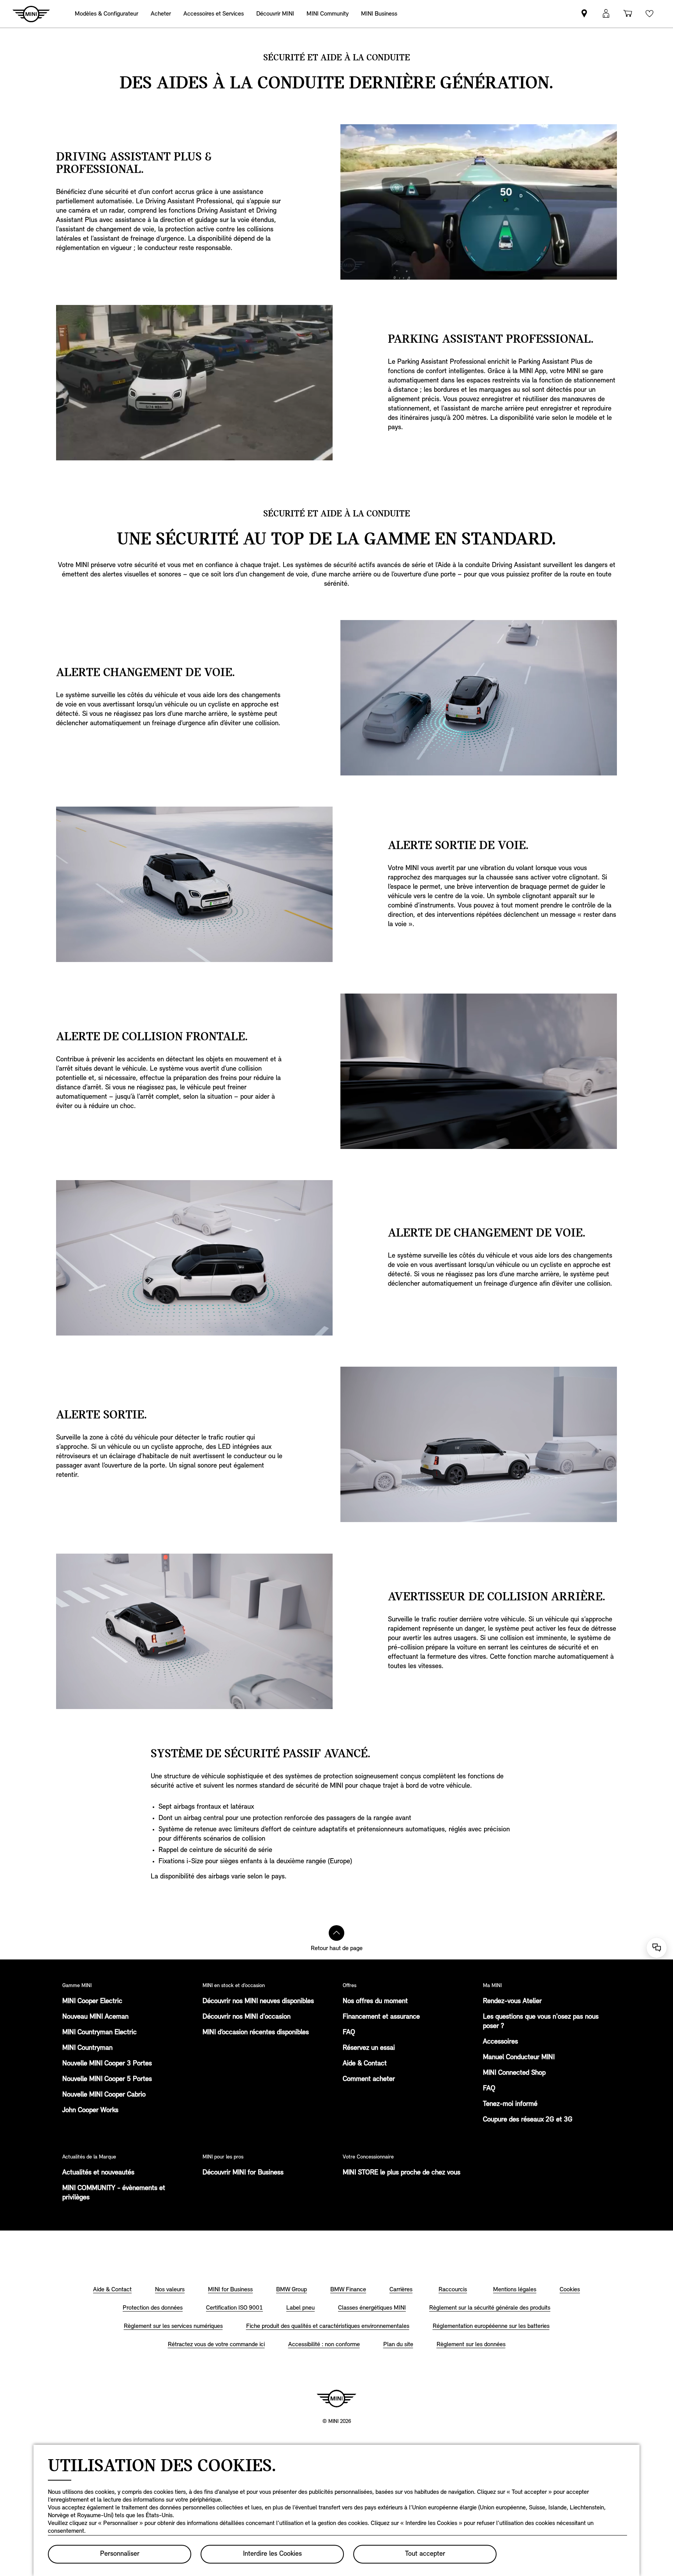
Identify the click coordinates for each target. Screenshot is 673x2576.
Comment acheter (369, 2079)
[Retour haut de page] (336, 1933)
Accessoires (500, 2042)
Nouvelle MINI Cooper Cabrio (104, 2095)
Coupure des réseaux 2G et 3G (528, 2120)
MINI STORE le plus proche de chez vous (402, 2173)
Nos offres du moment (375, 2002)
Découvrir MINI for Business (243, 2173)
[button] (606, 14)
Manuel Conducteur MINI (519, 2058)
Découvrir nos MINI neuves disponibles (258, 2002)
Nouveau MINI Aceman (95, 2017)
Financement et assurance (381, 2017)
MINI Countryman (87, 2048)
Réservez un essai (369, 2048)
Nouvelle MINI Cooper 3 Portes (107, 2064)
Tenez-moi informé (510, 2104)
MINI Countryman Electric (100, 2033)
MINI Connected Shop (514, 2073)
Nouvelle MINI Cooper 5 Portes (107, 2079)
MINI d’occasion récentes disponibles (256, 2033)
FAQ (349, 2033)
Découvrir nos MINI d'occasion (247, 2017)
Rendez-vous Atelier (512, 2002)
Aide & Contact (365, 2064)
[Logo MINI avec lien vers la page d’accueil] (336, 2398)
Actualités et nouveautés (98, 2173)
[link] (379, 14)
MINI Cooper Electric (92, 2002)
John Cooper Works (90, 2111)
